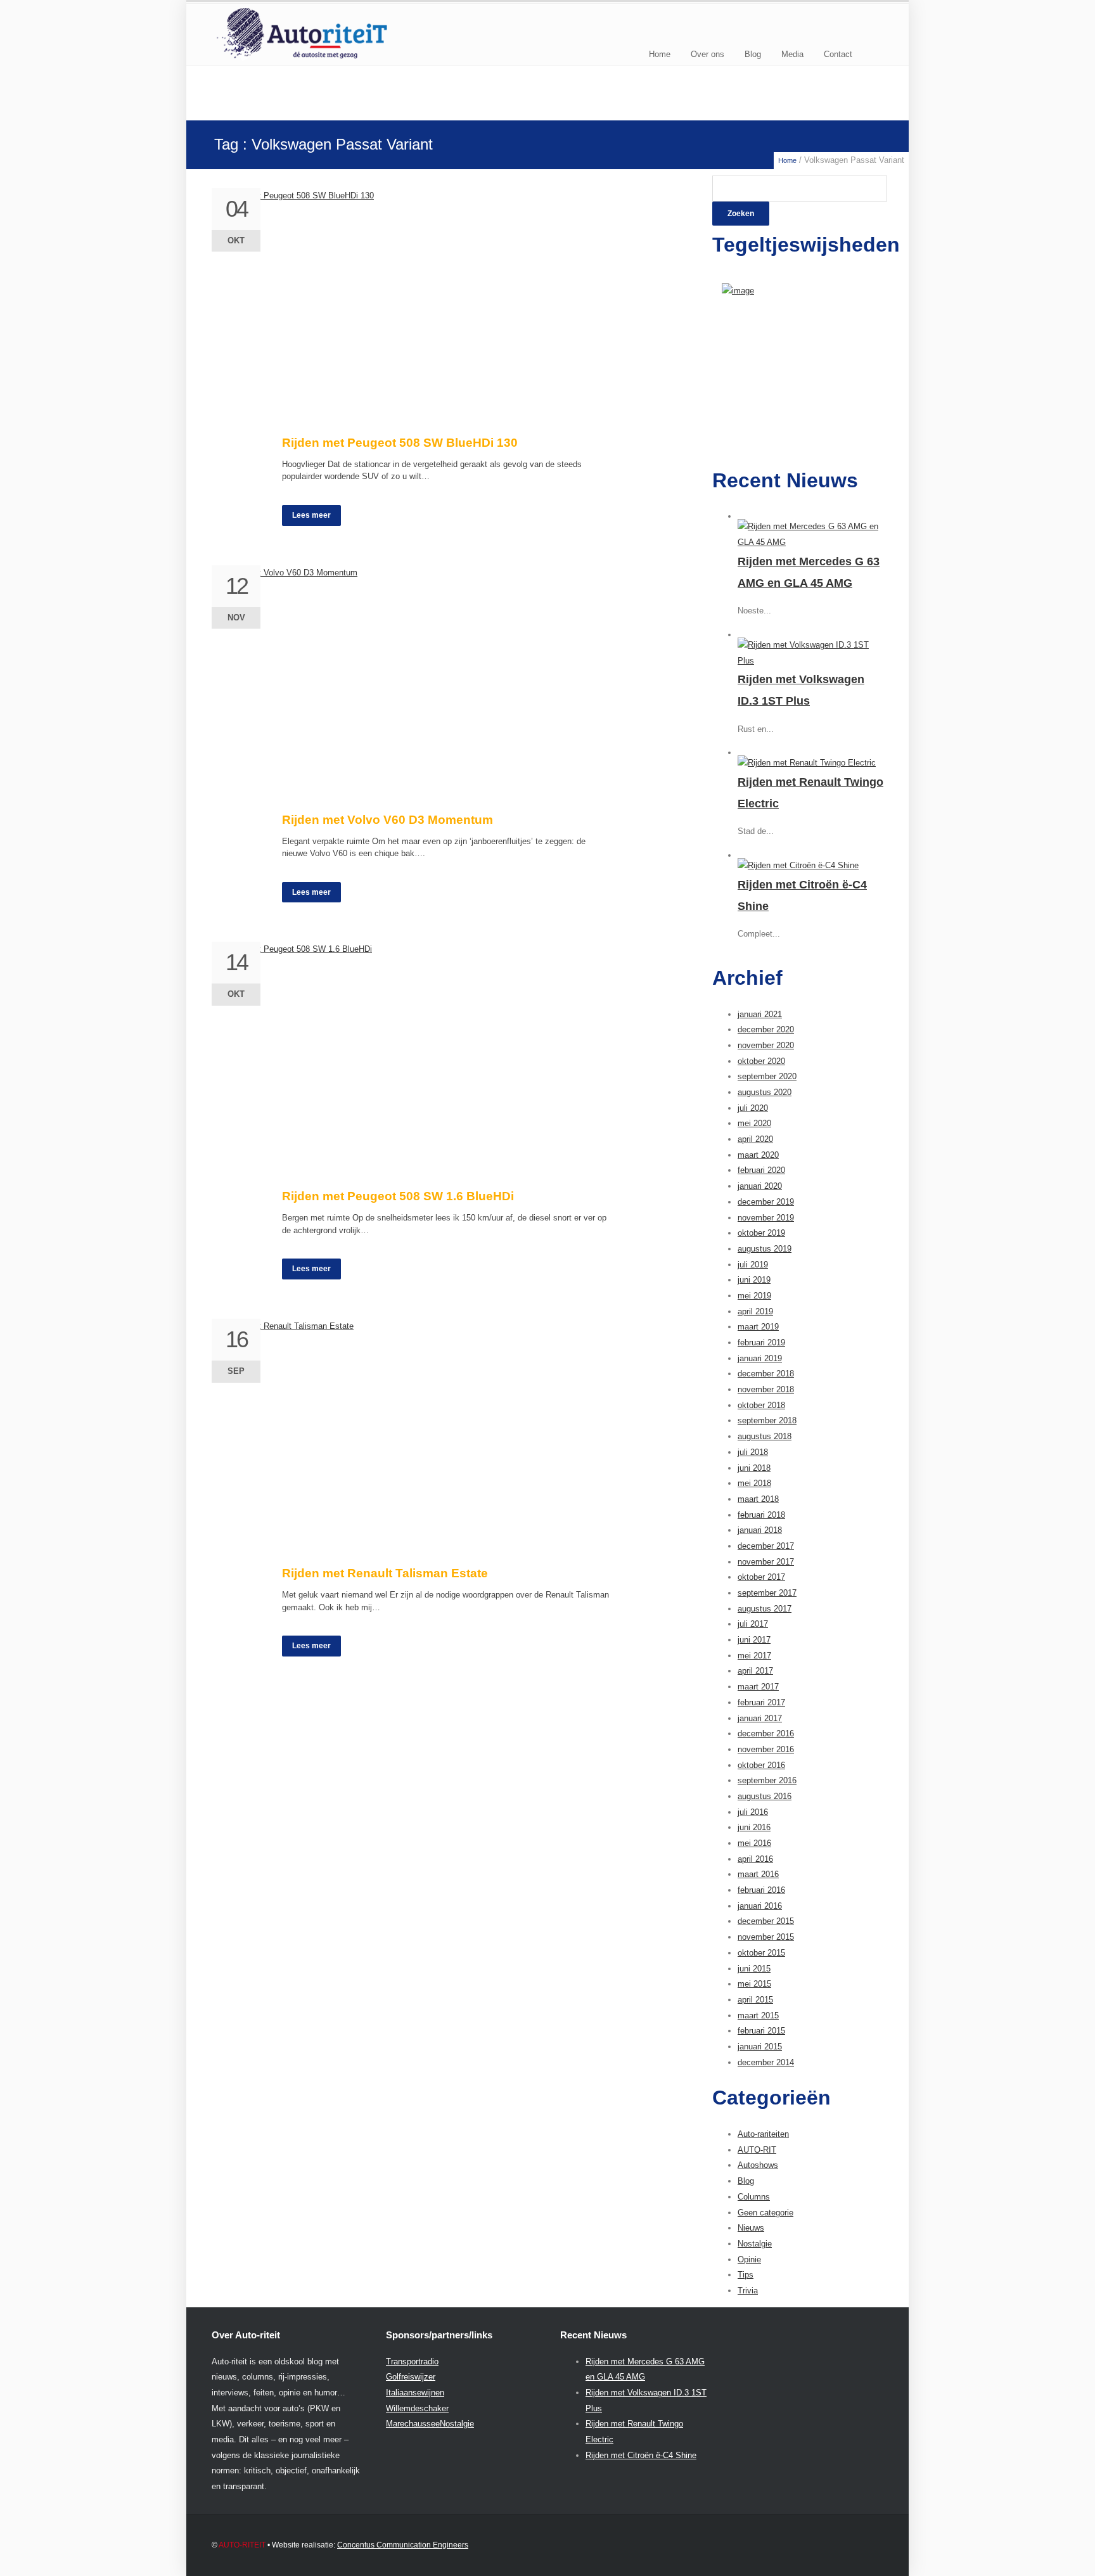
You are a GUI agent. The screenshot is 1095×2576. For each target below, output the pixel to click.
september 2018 (767, 1420)
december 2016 (766, 1733)
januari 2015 (760, 2047)
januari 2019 (760, 1358)
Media (792, 54)
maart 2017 (758, 1687)
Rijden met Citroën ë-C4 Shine (641, 2455)
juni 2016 (754, 1827)
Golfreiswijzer (411, 2377)
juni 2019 (754, 1280)
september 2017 (767, 1593)
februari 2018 (761, 1515)
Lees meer (311, 515)
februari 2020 (761, 1170)
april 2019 (755, 1311)
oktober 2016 (761, 1765)
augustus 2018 (765, 1436)
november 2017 (766, 1562)
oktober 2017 (761, 1577)
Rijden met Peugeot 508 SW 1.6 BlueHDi (398, 1196)
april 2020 (755, 1139)
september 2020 (767, 1076)
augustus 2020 (765, 1092)
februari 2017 (761, 1702)
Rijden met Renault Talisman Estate (385, 1573)
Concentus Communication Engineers (403, 2545)
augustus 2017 (765, 1609)
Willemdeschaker (417, 2408)
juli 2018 (753, 1452)
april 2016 (755, 1859)
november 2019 (766, 1218)
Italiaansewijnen (415, 2393)
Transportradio (412, 2361)
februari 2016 (761, 1890)
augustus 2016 (765, 1796)
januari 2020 (760, 1186)
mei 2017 (754, 1656)
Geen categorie (765, 2213)
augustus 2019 (765, 1249)
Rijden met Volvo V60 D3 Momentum (387, 820)
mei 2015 (754, 1984)
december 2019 (766, 1202)
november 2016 (766, 1749)
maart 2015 (758, 2015)
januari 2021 (760, 1014)
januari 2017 (760, 1718)
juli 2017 (753, 1624)
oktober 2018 (761, 1405)
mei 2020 (754, 1123)
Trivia (748, 2291)
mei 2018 (754, 1483)
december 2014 (766, 2062)
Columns (754, 2197)
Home (660, 54)
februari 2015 (761, 2031)
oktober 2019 (761, 1233)
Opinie (749, 2259)
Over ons (708, 54)
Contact (838, 54)
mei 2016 (754, 1843)
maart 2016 (758, 1874)
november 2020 (766, 1045)
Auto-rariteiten (763, 2134)
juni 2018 (754, 1468)
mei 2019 (754, 1296)
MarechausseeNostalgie (430, 2424)
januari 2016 (760, 1906)
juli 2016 (753, 1812)
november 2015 (766, 1937)
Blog (753, 54)
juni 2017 (754, 1640)
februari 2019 (761, 1342)
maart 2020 (758, 1155)
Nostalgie (755, 2244)
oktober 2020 (761, 1061)
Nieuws (751, 2228)
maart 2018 (758, 1499)
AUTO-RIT (757, 2150)
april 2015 (755, 2000)
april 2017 (755, 1671)
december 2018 (766, 1374)
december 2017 (766, 1546)
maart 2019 (758, 1327)
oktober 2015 (761, 1953)
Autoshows (758, 2165)
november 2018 (766, 1389)
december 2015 (766, 1921)
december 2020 (766, 1029)
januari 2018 (760, 1530)
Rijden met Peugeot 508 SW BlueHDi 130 (400, 443)
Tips (746, 2275)
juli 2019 (753, 1265)
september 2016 (767, 1780)
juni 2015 (754, 1969)
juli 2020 (753, 1108)
